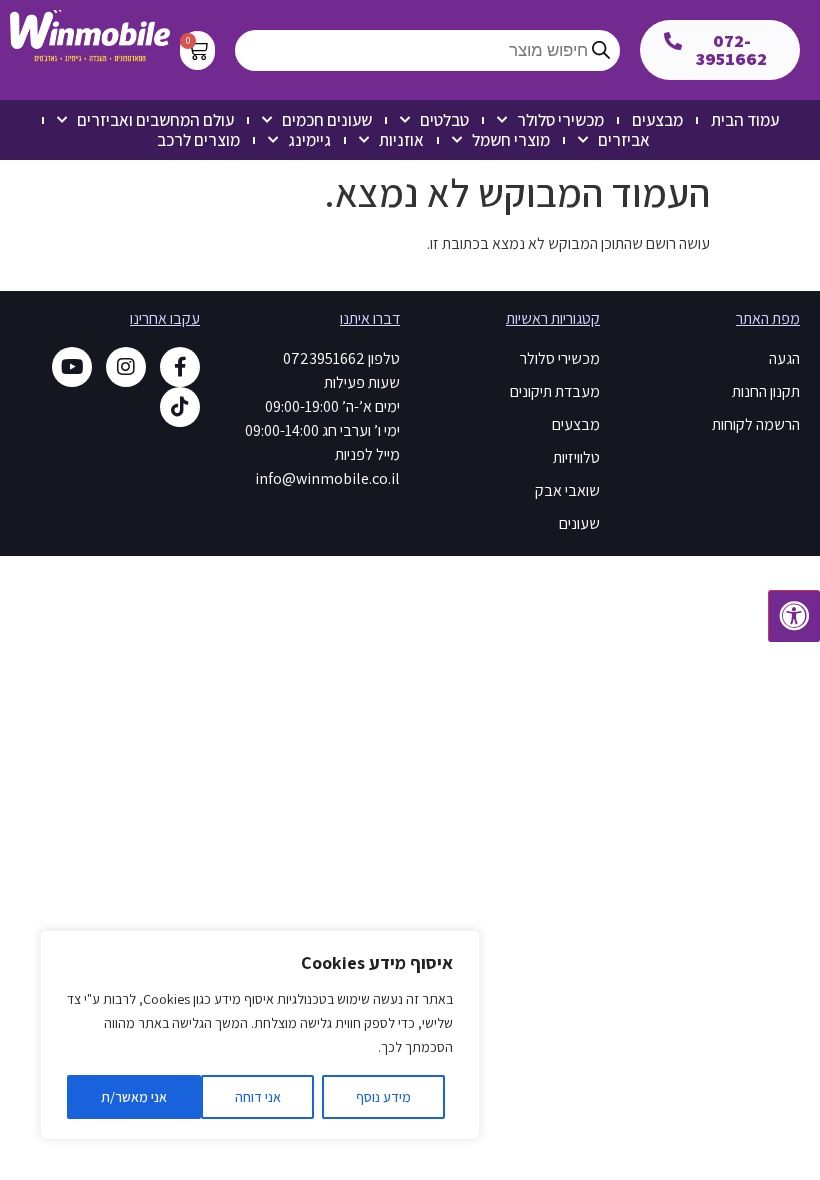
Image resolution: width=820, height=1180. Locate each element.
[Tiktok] (180, 407)
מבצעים (657, 120)
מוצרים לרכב (198, 140)
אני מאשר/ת (134, 1097)
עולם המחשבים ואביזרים (155, 120)
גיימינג (309, 140)
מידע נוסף (383, 1097)
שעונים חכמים (327, 120)
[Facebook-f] (180, 367)
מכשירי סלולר (560, 120)
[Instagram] (126, 367)
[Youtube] (72, 367)
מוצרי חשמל (511, 140)
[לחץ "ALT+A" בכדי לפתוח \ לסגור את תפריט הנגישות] (794, 616)
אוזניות (401, 140)
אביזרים (624, 140)
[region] (260, 1035)
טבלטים (444, 120)
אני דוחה (258, 1097)
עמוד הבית (745, 120)
